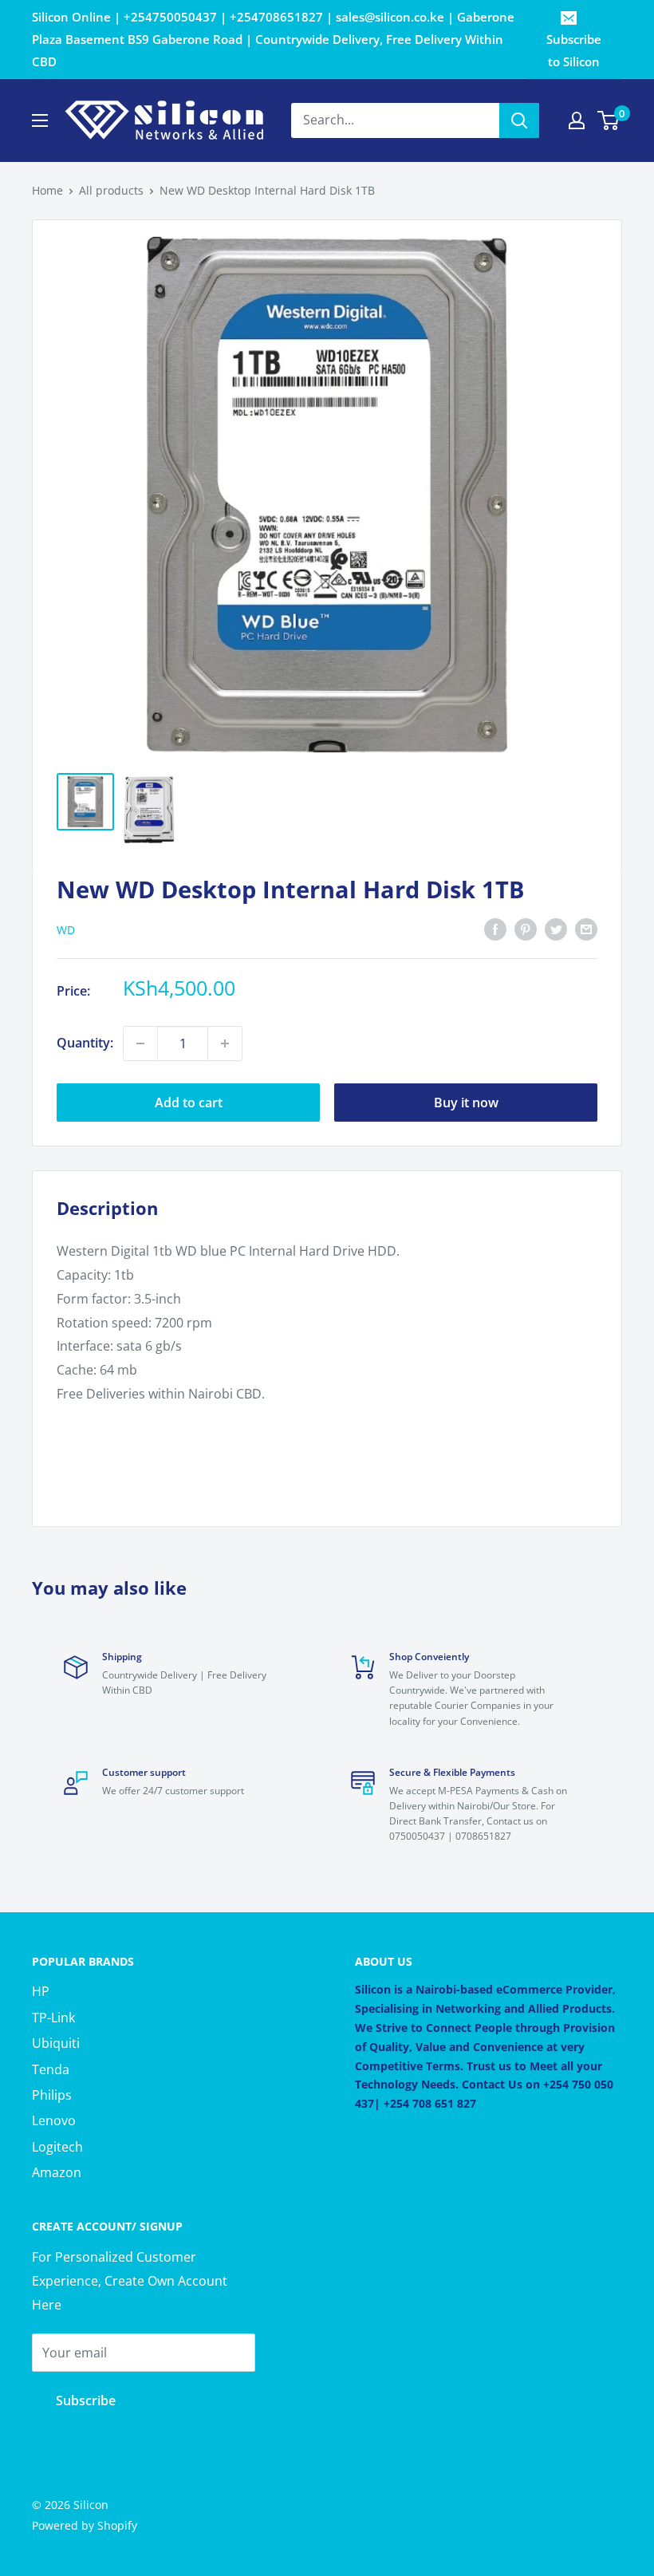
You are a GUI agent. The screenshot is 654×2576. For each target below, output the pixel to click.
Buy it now (466, 1103)
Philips (52, 2095)
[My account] (577, 120)
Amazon (57, 2172)
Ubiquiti (56, 2043)
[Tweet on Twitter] (556, 929)
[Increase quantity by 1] (225, 1043)
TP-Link (53, 2018)
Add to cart (189, 1103)
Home (47, 190)
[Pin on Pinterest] (526, 929)
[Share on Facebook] (495, 929)
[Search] (519, 120)
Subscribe (86, 2400)
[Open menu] (40, 120)
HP (41, 1991)
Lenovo (54, 2120)
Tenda (51, 2069)
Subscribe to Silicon (574, 50)
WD (66, 930)
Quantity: (85, 1043)
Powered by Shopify (85, 2525)
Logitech (57, 2147)
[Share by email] (586, 929)
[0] (609, 120)
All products (111, 190)
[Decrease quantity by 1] (140, 1043)
